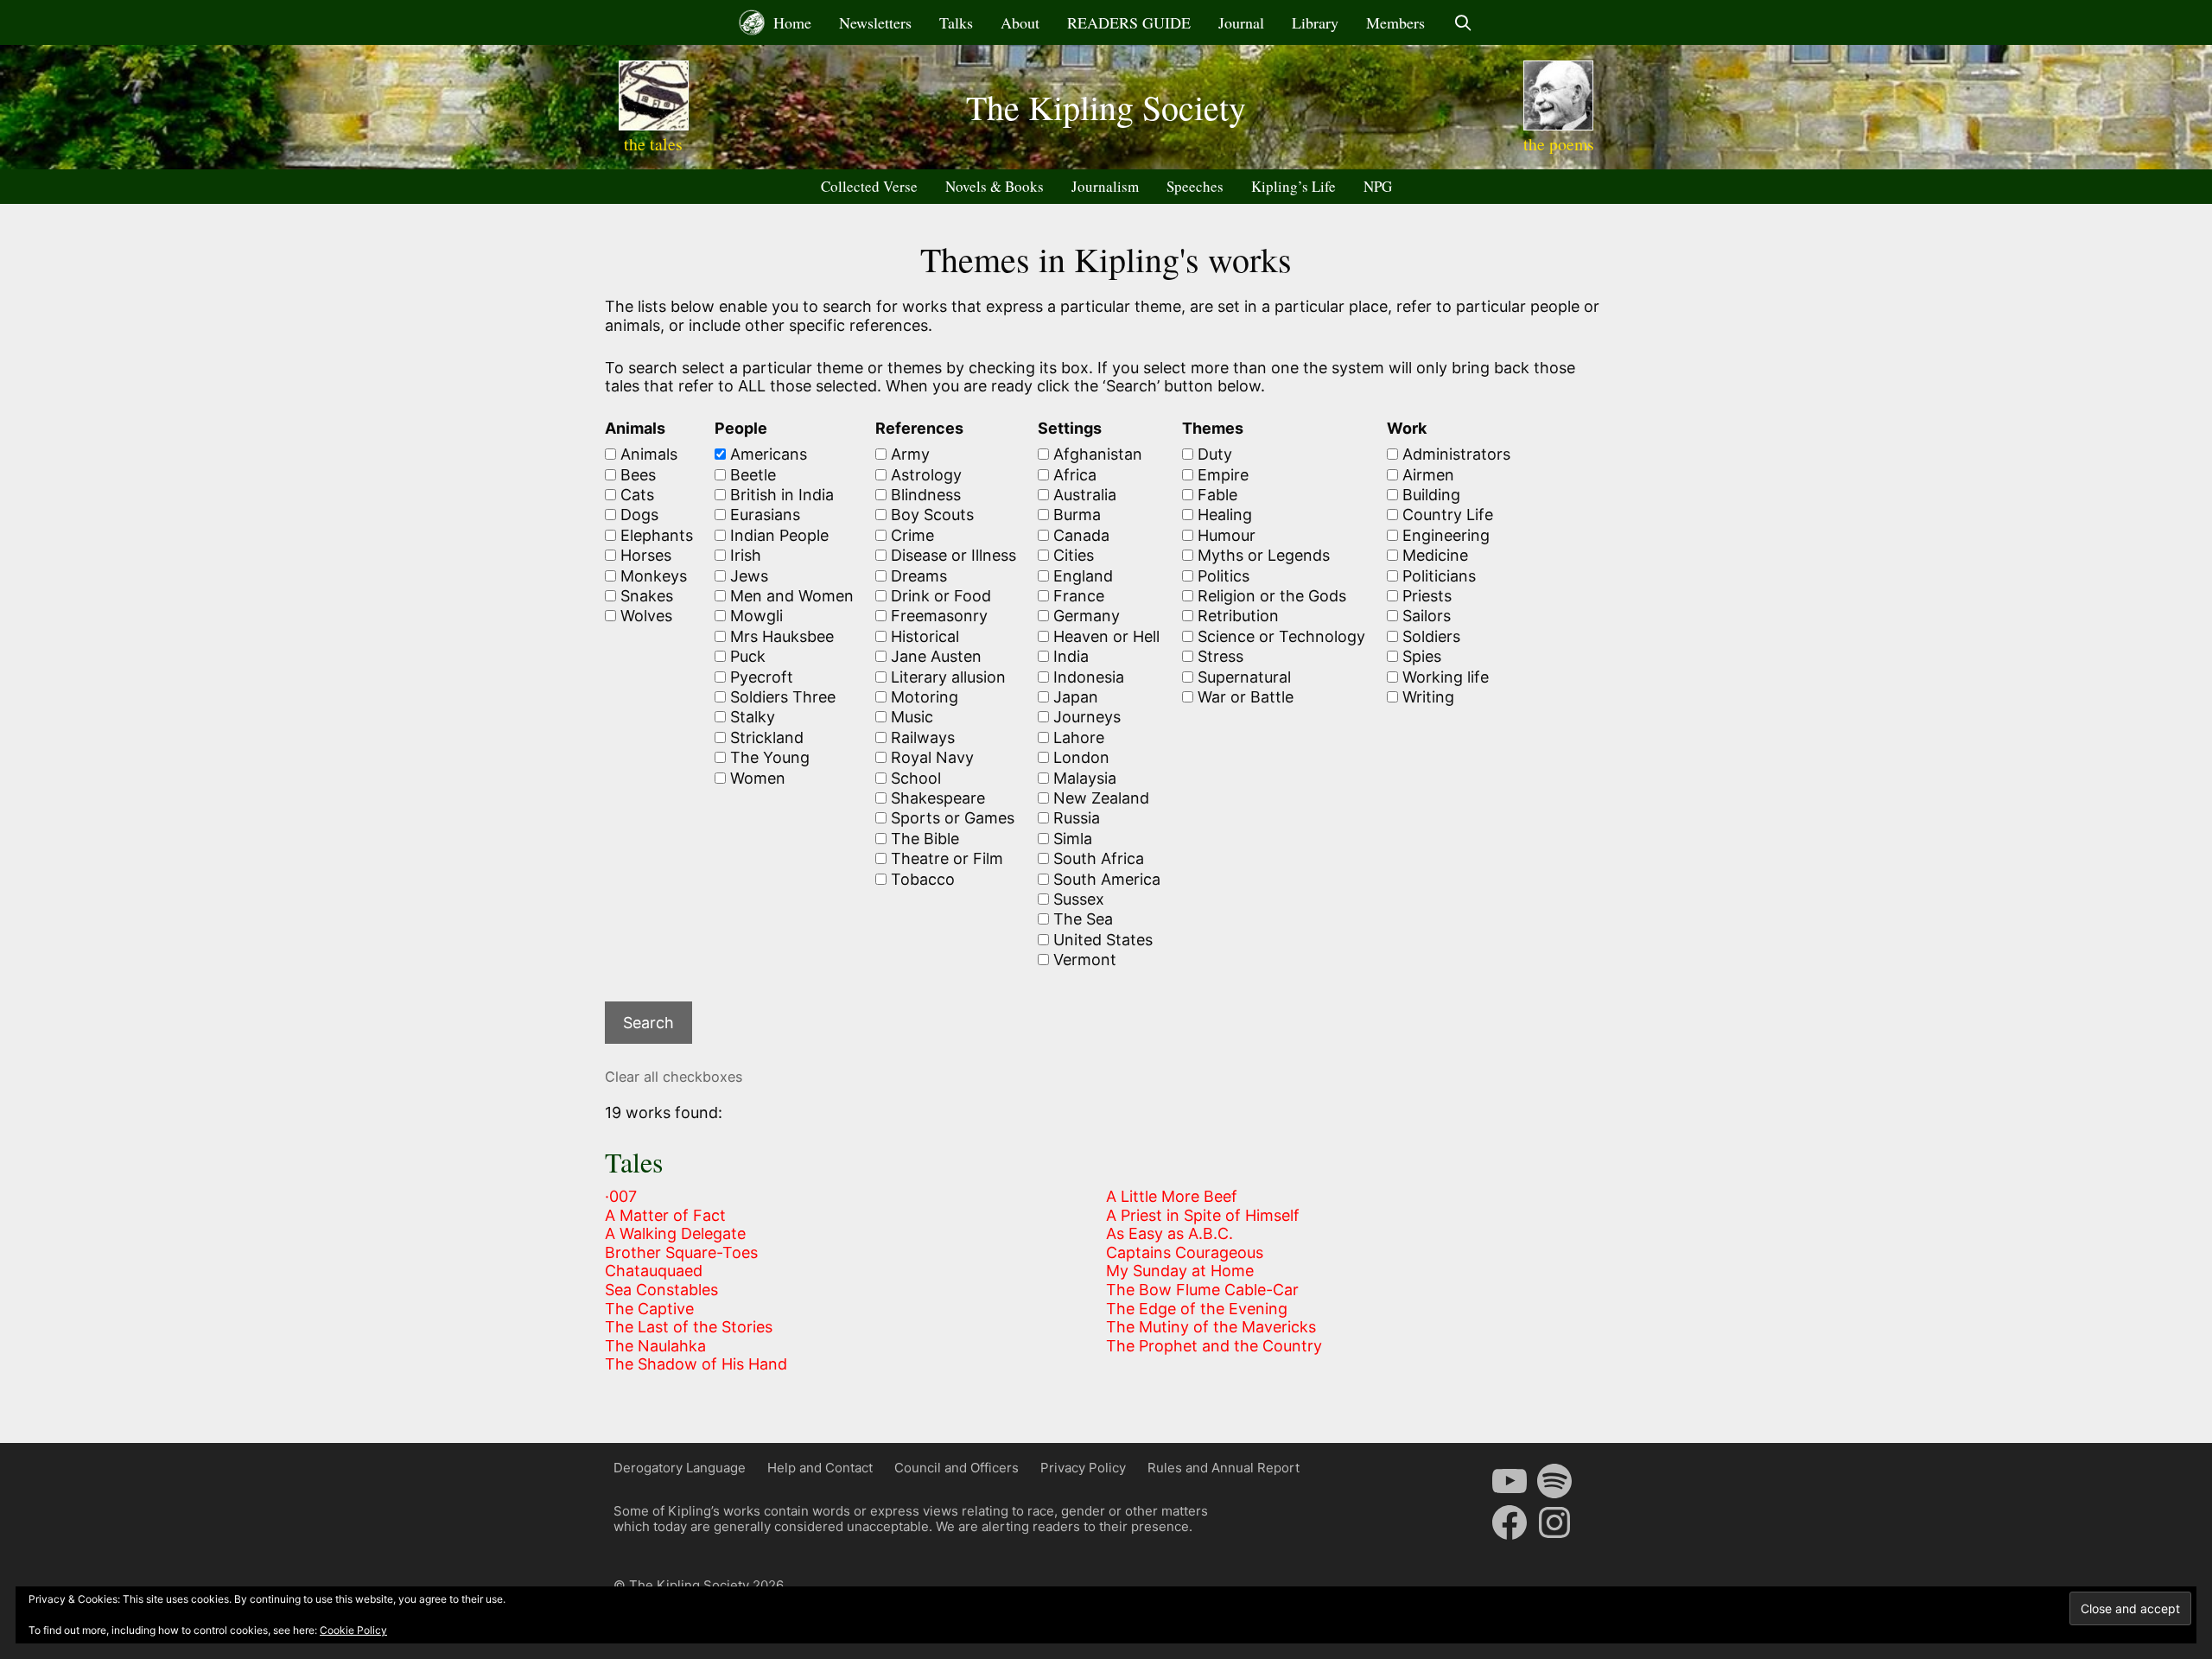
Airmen (1426, 475)
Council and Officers (957, 1468)
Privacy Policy (1083, 1468)
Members (1395, 22)
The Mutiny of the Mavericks (1211, 1327)
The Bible (923, 839)
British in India (780, 495)
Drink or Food (939, 596)
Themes (1213, 428)
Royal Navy (930, 757)
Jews (747, 576)
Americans (766, 454)
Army (908, 454)
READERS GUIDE (1129, 22)
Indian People (777, 535)
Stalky (750, 717)
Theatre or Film (945, 858)
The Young (768, 757)
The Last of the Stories (689, 1327)
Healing (1223, 515)
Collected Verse (869, 186)
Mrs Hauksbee (780, 636)
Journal (1241, 22)
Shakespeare (936, 798)
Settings (1070, 428)
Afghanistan (1096, 454)
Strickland (765, 737)
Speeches (1195, 186)
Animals (635, 428)
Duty (1213, 454)
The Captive (649, 1309)
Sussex (1077, 899)
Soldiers (1429, 636)
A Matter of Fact (665, 1215)
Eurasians (763, 515)
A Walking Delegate (675, 1233)
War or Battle (1243, 697)
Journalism (1105, 186)
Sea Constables (661, 1290)
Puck (746, 656)
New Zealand (1099, 798)
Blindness (924, 495)
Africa (1073, 475)
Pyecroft (760, 677)
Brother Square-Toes (681, 1252)
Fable (1215, 495)
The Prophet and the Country (1214, 1346)
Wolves (644, 616)
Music (910, 717)
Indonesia (1087, 677)
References (919, 428)
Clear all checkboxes (674, 1077)
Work (1407, 428)
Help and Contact (820, 1468)
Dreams (917, 576)
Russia (1074, 818)
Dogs (637, 515)
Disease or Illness (951, 555)
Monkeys (652, 576)
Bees (636, 475)
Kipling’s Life (1294, 186)
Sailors (1424, 616)
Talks (956, 22)
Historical (923, 636)
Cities (1071, 555)
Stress (1218, 656)
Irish (744, 555)
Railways (921, 737)
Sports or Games (950, 818)
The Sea (1081, 919)
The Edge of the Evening (1197, 1309)
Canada (1079, 535)
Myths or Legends (1262, 555)
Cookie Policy (353, 1630)
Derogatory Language (680, 1468)
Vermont (1083, 960)
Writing (1426, 697)
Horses (644, 555)
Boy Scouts (930, 515)
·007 (621, 1196)
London (1079, 757)
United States (1101, 940)
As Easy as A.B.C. (1170, 1233)
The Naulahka (655, 1346)
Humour (1224, 535)
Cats (635, 495)
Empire (1221, 475)
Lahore (1077, 737)
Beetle (751, 475)
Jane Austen (934, 656)
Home (790, 22)
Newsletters (875, 22)
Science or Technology (1279, 636)
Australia (1083, 495)
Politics (1221, 576)
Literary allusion (946, 677)
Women (756, 778)
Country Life (1446, 515)
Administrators (1454, 454)
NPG (1378, 186)
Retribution (1236, 616)
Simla (1071, 839)
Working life (1443, 677)
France (1077, 596)
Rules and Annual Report (1224, 1468)
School (914, 778)
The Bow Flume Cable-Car (1202, 1290)
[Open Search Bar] (1462, 22)
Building (1429, 495)
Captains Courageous (1185, 1252)
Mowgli (754, 616)
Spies (1420, 656)
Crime (910, 535)
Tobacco (921, 879)
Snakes (645, 596)
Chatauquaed (654, 1271)
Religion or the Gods (1270, 596)
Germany (1084, 616)
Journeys (1085, 717)
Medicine (1433, 555)
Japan (1074, 697)
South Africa (1096, 858)
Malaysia (1083, 778)
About (1020, 22)
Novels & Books (995, 186)
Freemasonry (937, 616)
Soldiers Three (781, 697)
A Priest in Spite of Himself (1203, 1215)
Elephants (655, 535)
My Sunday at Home (1180, 1271)
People (741, 428)
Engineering (1444, 535)
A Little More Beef (1172, 1196)
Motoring (922, 697)
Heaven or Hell (1104, 636)
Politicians (1437, 576)
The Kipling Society (1106, 107)
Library (1315, 22)
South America (1105, 879)
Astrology (924, 475)
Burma (1075, 515)
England (1081, 576)
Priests (1425, 596)
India (1069, 656)
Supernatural (1242, 677)
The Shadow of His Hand (696, 1364)
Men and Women (790, 596)
